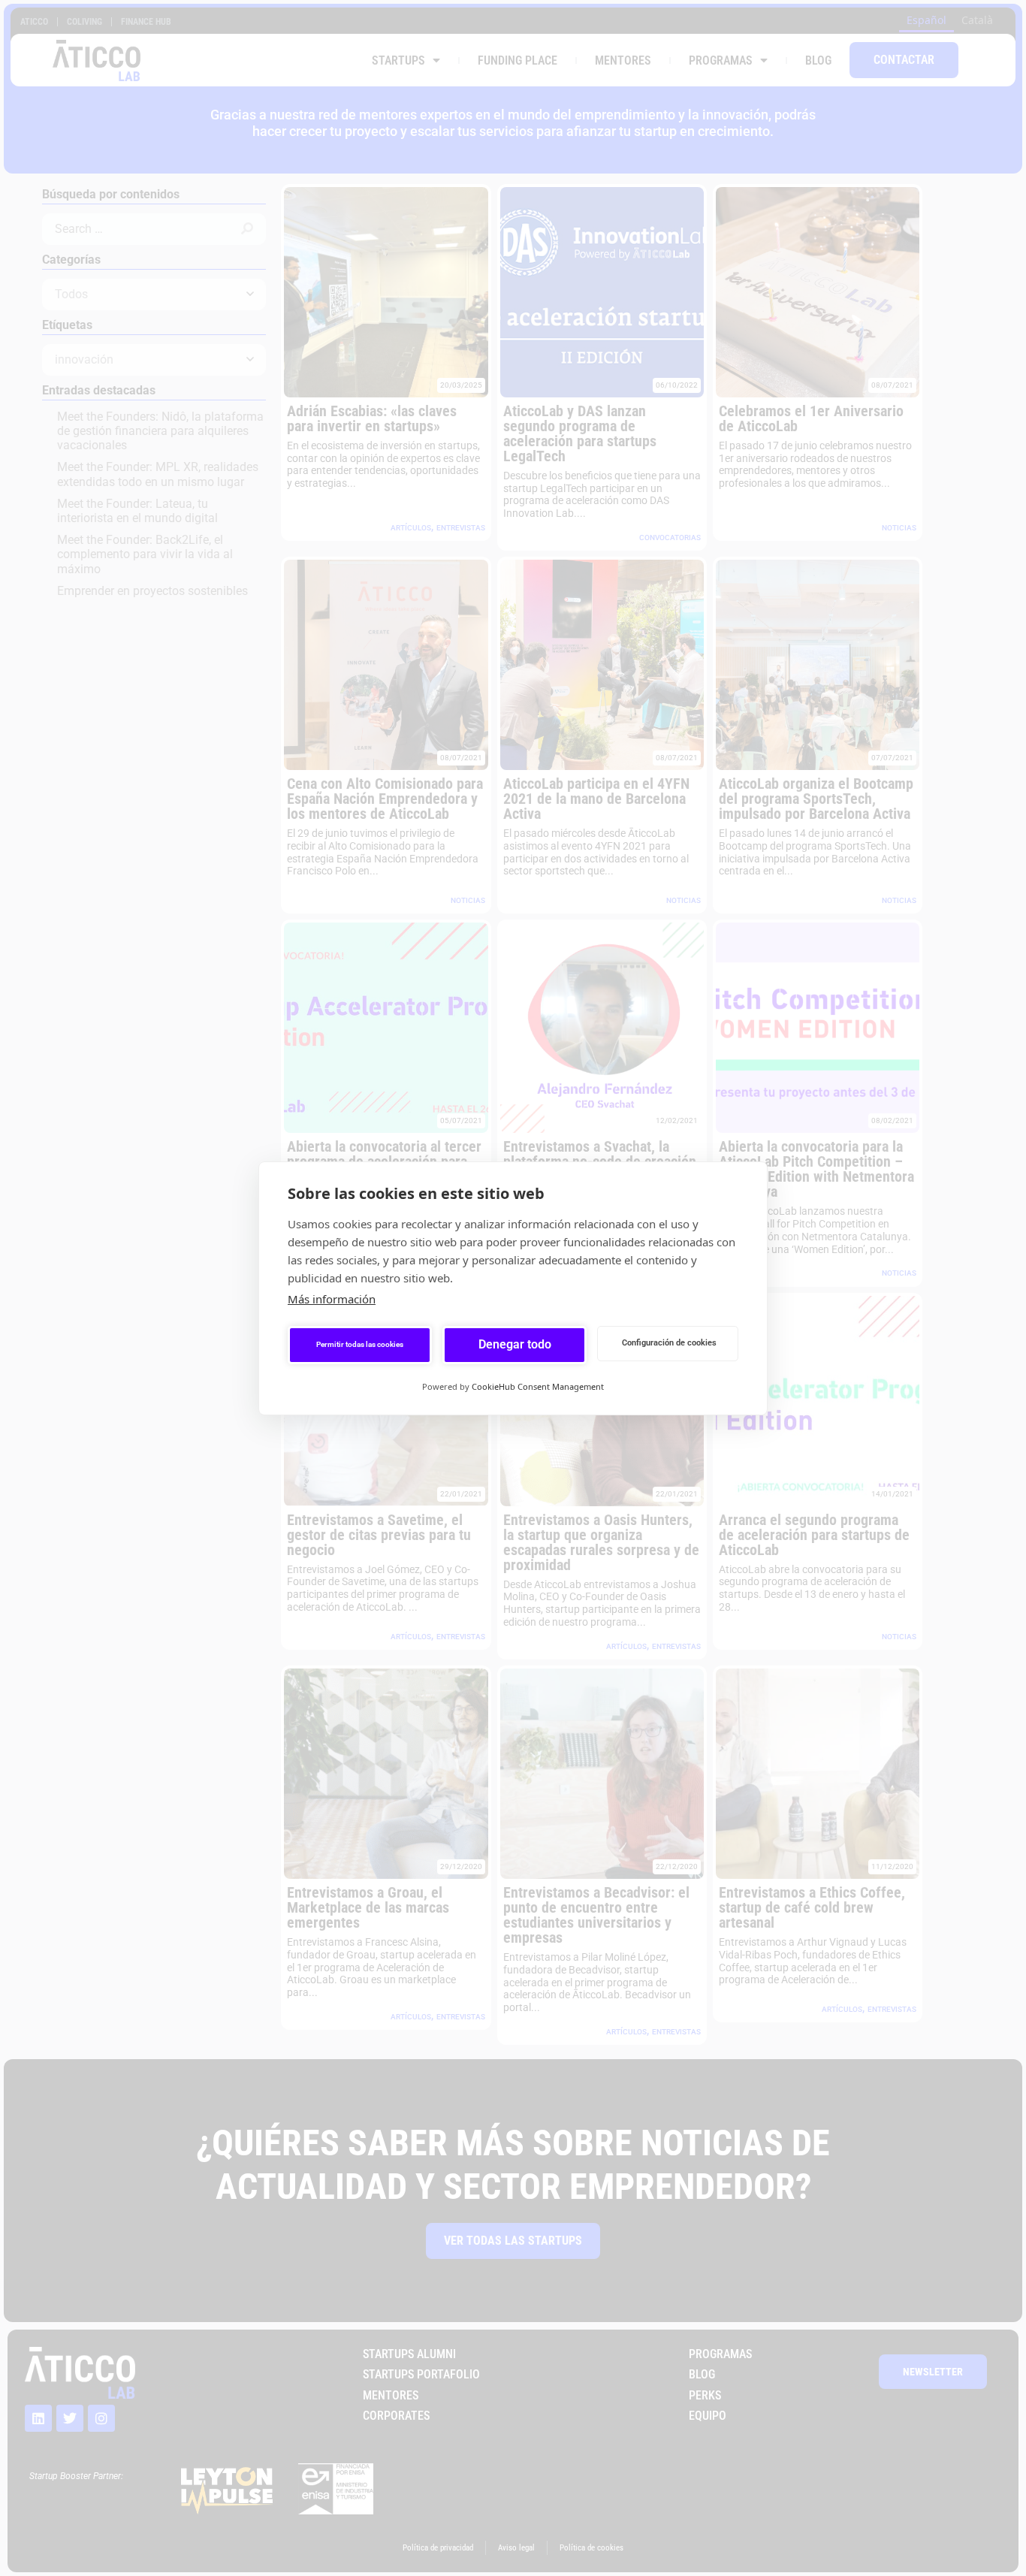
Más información (332, 1299)
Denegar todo (515, 1344)
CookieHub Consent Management (538, 1386)
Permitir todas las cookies (360, 1344)
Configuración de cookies (669, 1343)
